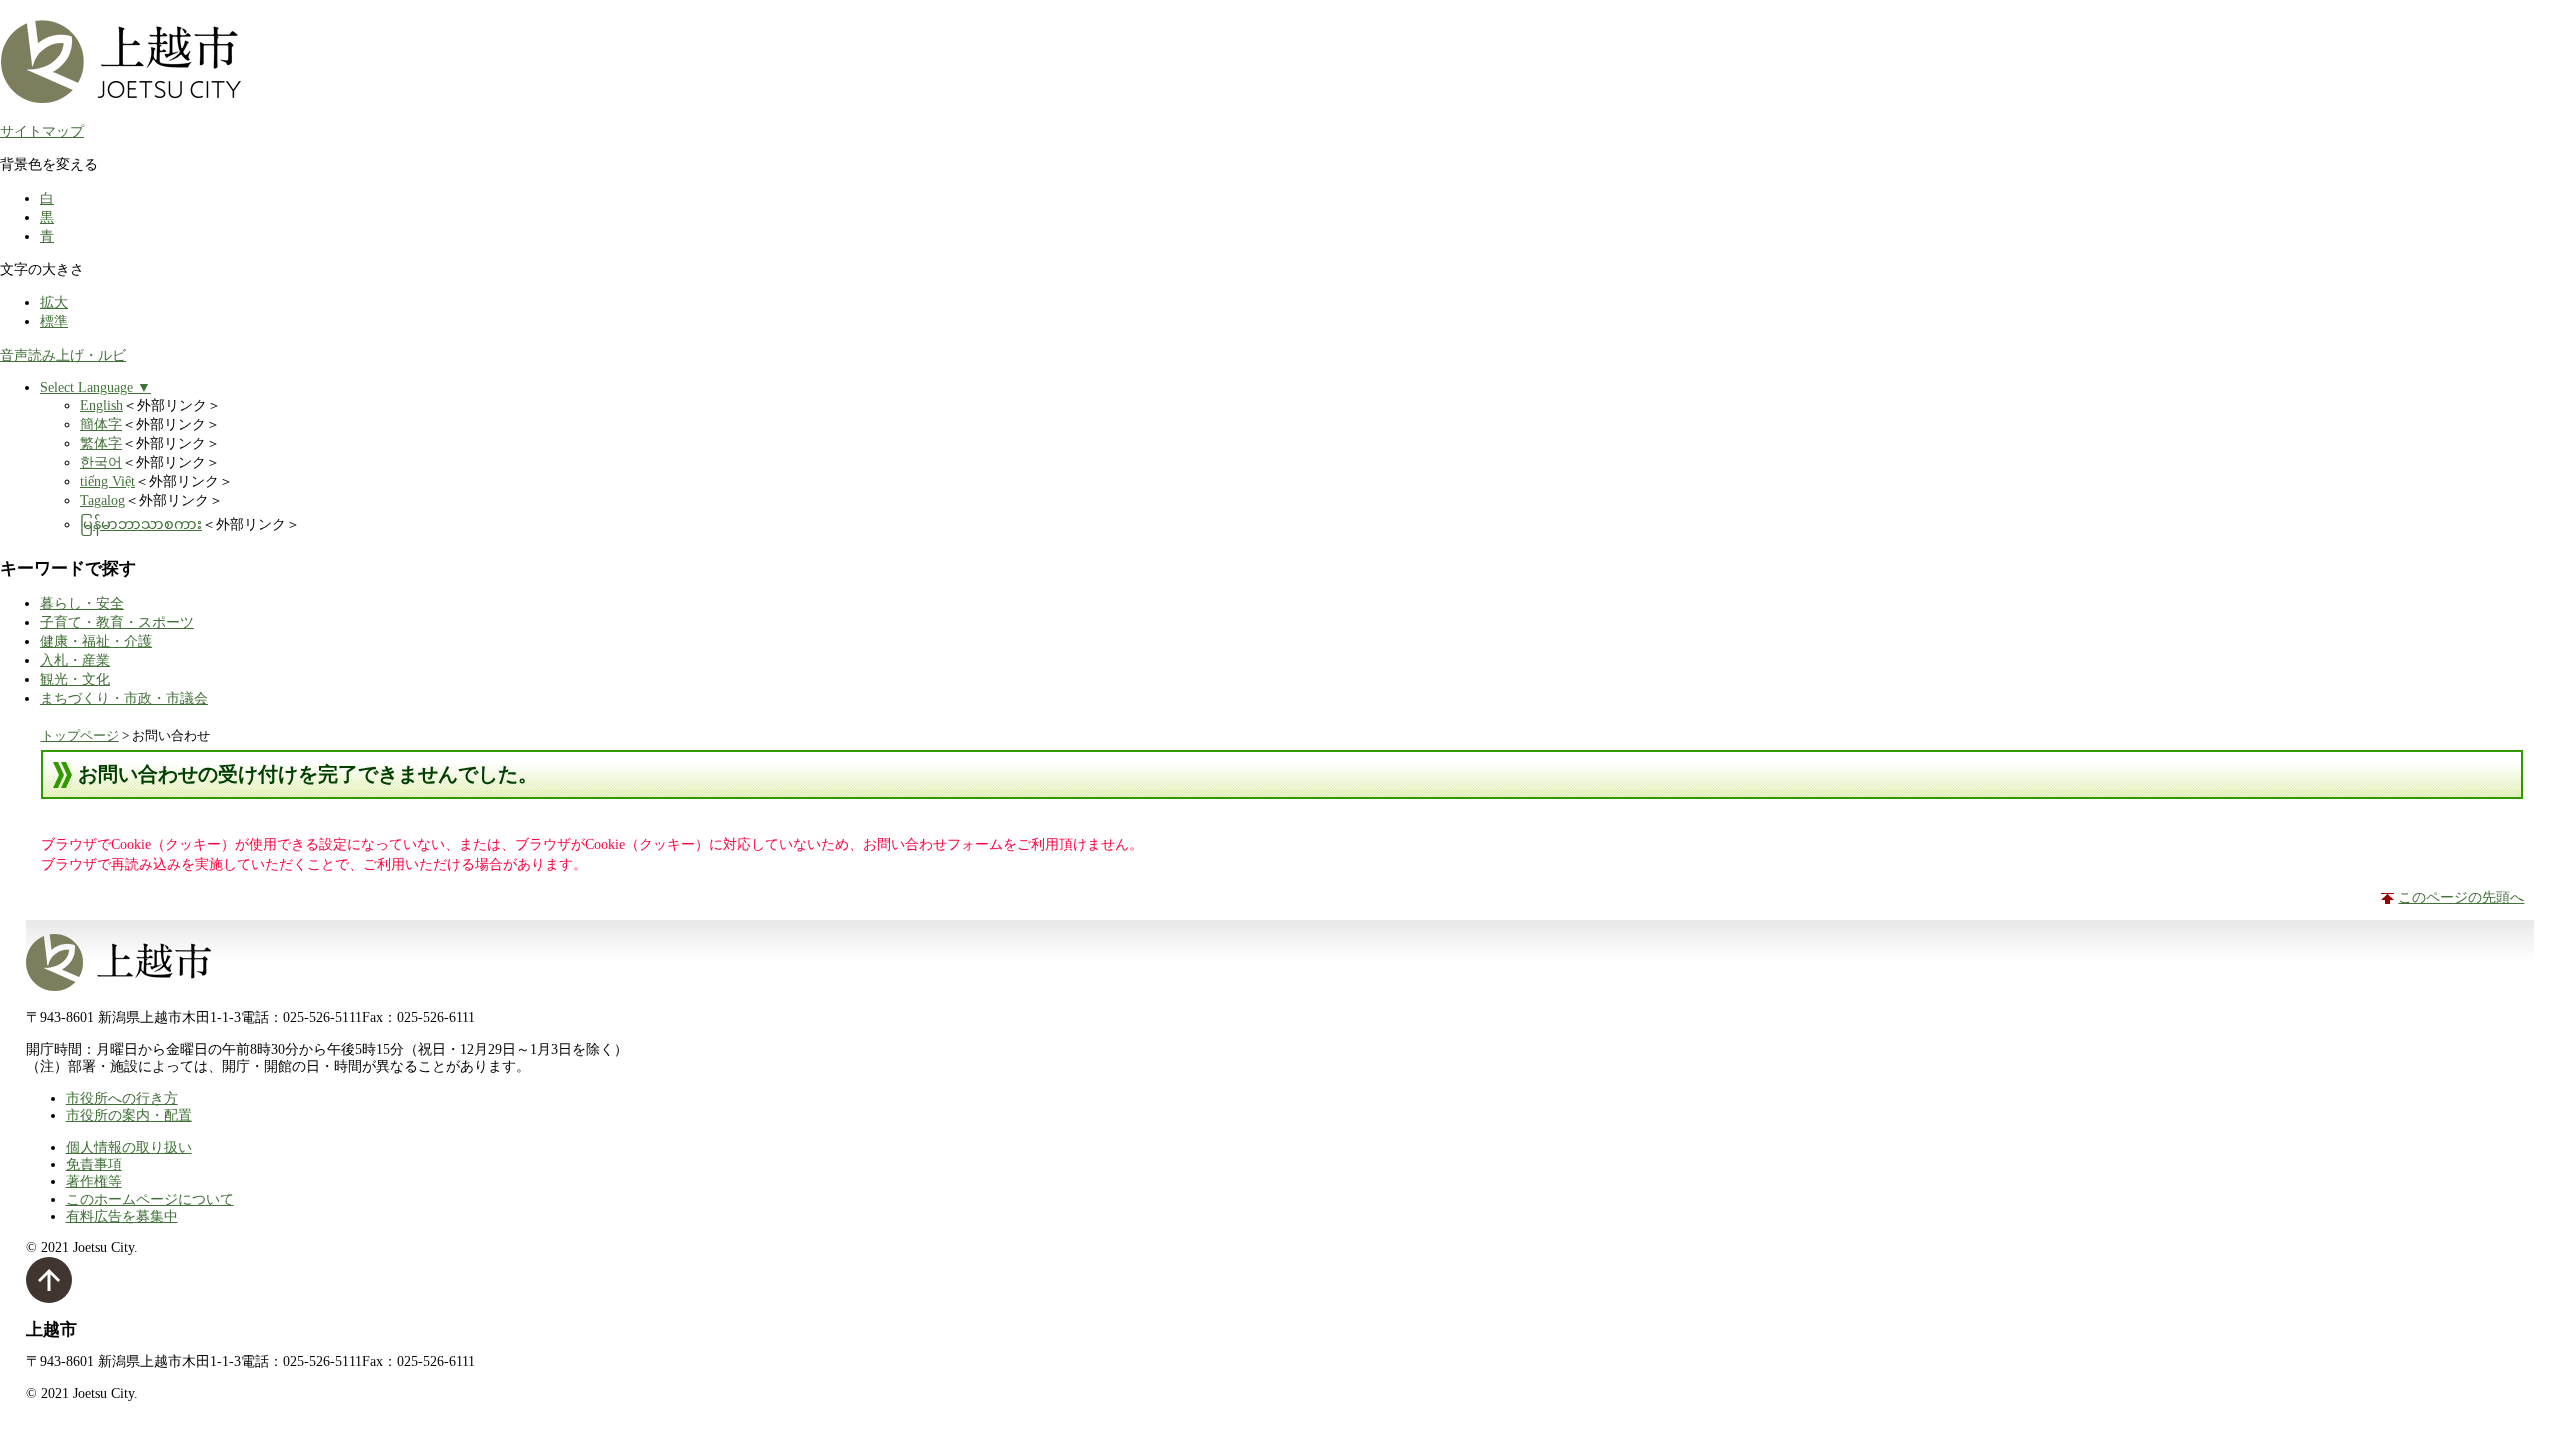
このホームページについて (150, 1199)
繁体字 (101, 443)
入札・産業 (75, 660)
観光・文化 (75, 679)
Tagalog (102, 500)
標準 (54, 321)
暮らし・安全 (82, 603)
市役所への (122, 1098)
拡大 (54, 302)
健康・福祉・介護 (96, 641)
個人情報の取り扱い (129, 1147)
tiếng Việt (107, 481)
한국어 (101, 462)
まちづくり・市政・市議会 (124, 698)
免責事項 (94, 1164)
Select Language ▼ (95, 387)
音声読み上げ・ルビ (63, 355)
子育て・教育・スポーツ (117, 622)
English (101, 405)
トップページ (80, 735)
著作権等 (94, 1181)
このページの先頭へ (2461, 897)
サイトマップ (42, 131)
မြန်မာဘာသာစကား (141, 524)
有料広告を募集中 (122, 1216)
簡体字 (101, 424)
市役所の (129, 1115)
